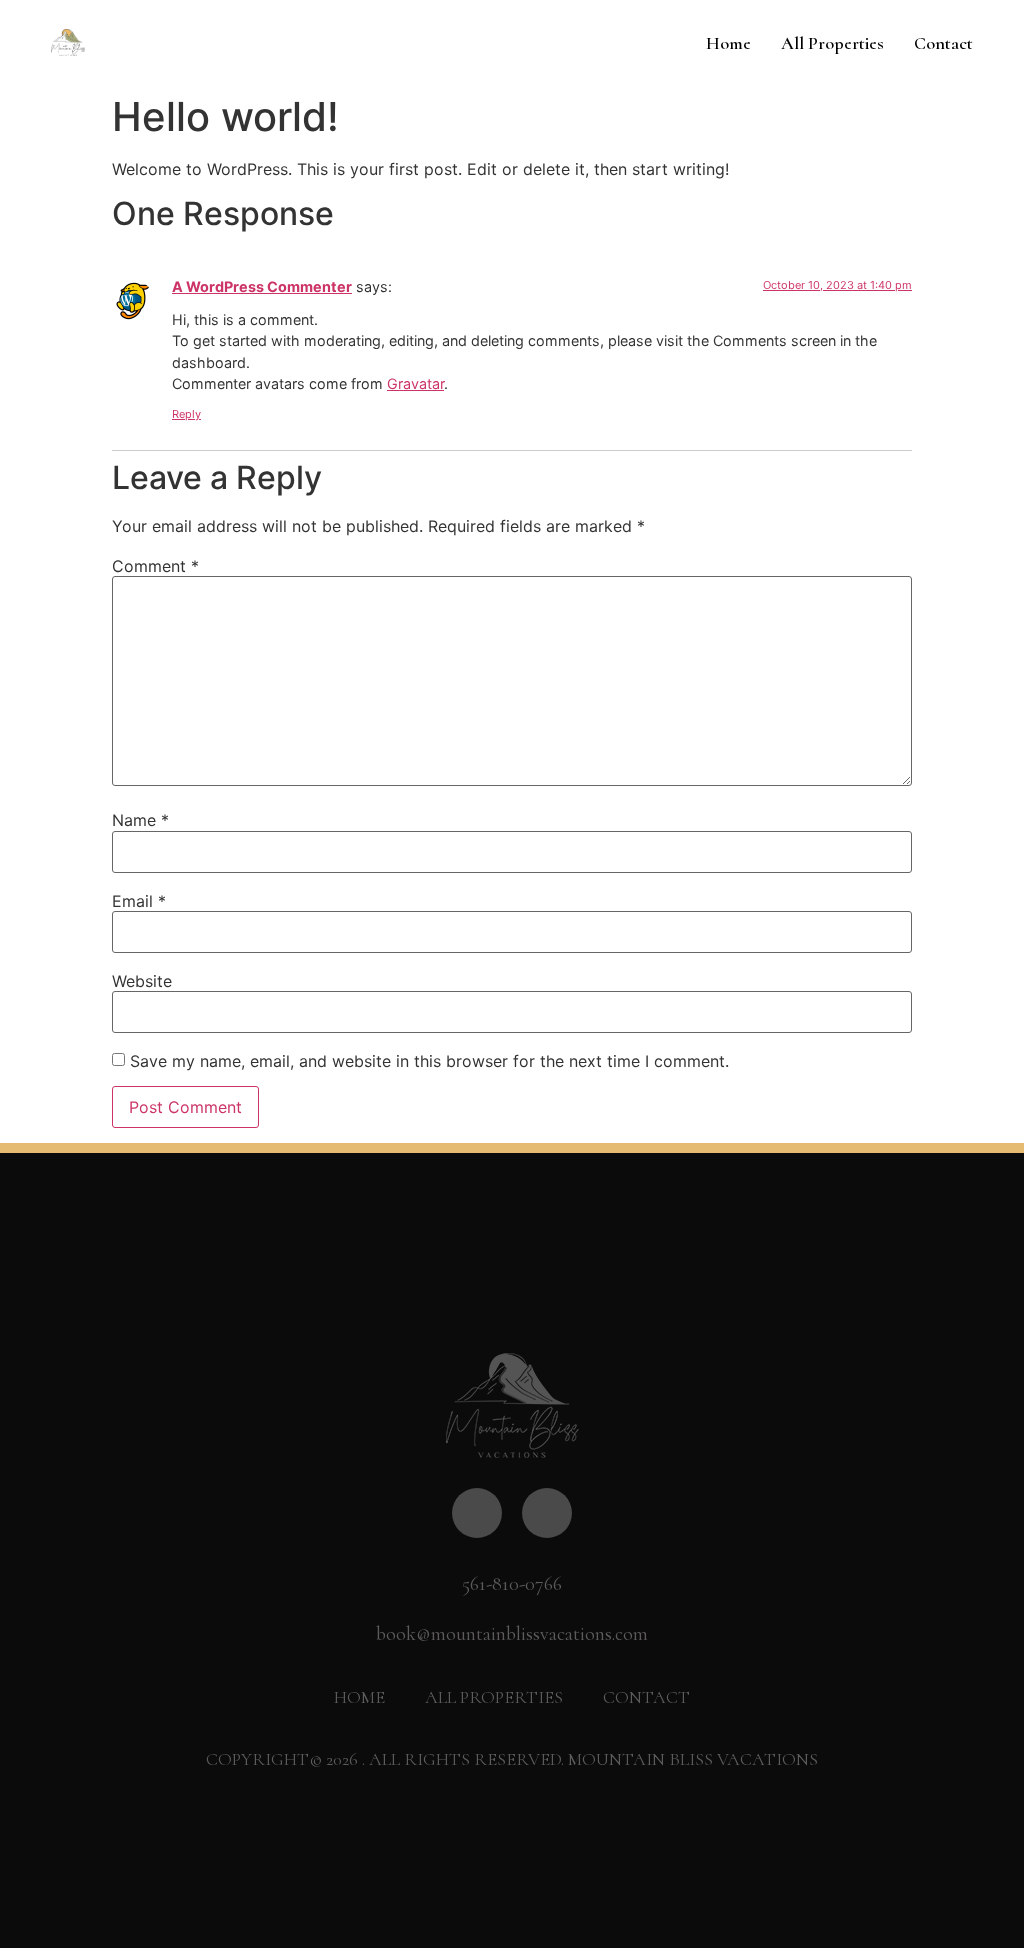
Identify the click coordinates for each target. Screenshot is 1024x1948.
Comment (155, 566)
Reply (186, 414)
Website (142, 981)
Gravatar (415, 383)
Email (139, 901)
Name (140, 820)
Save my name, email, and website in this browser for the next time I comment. (429, 1061)
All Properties (832, 43)
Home (728, 43)
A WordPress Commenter (262, 286)
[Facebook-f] (477, 1513)
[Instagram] (547, 1513)
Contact (943, 43)
